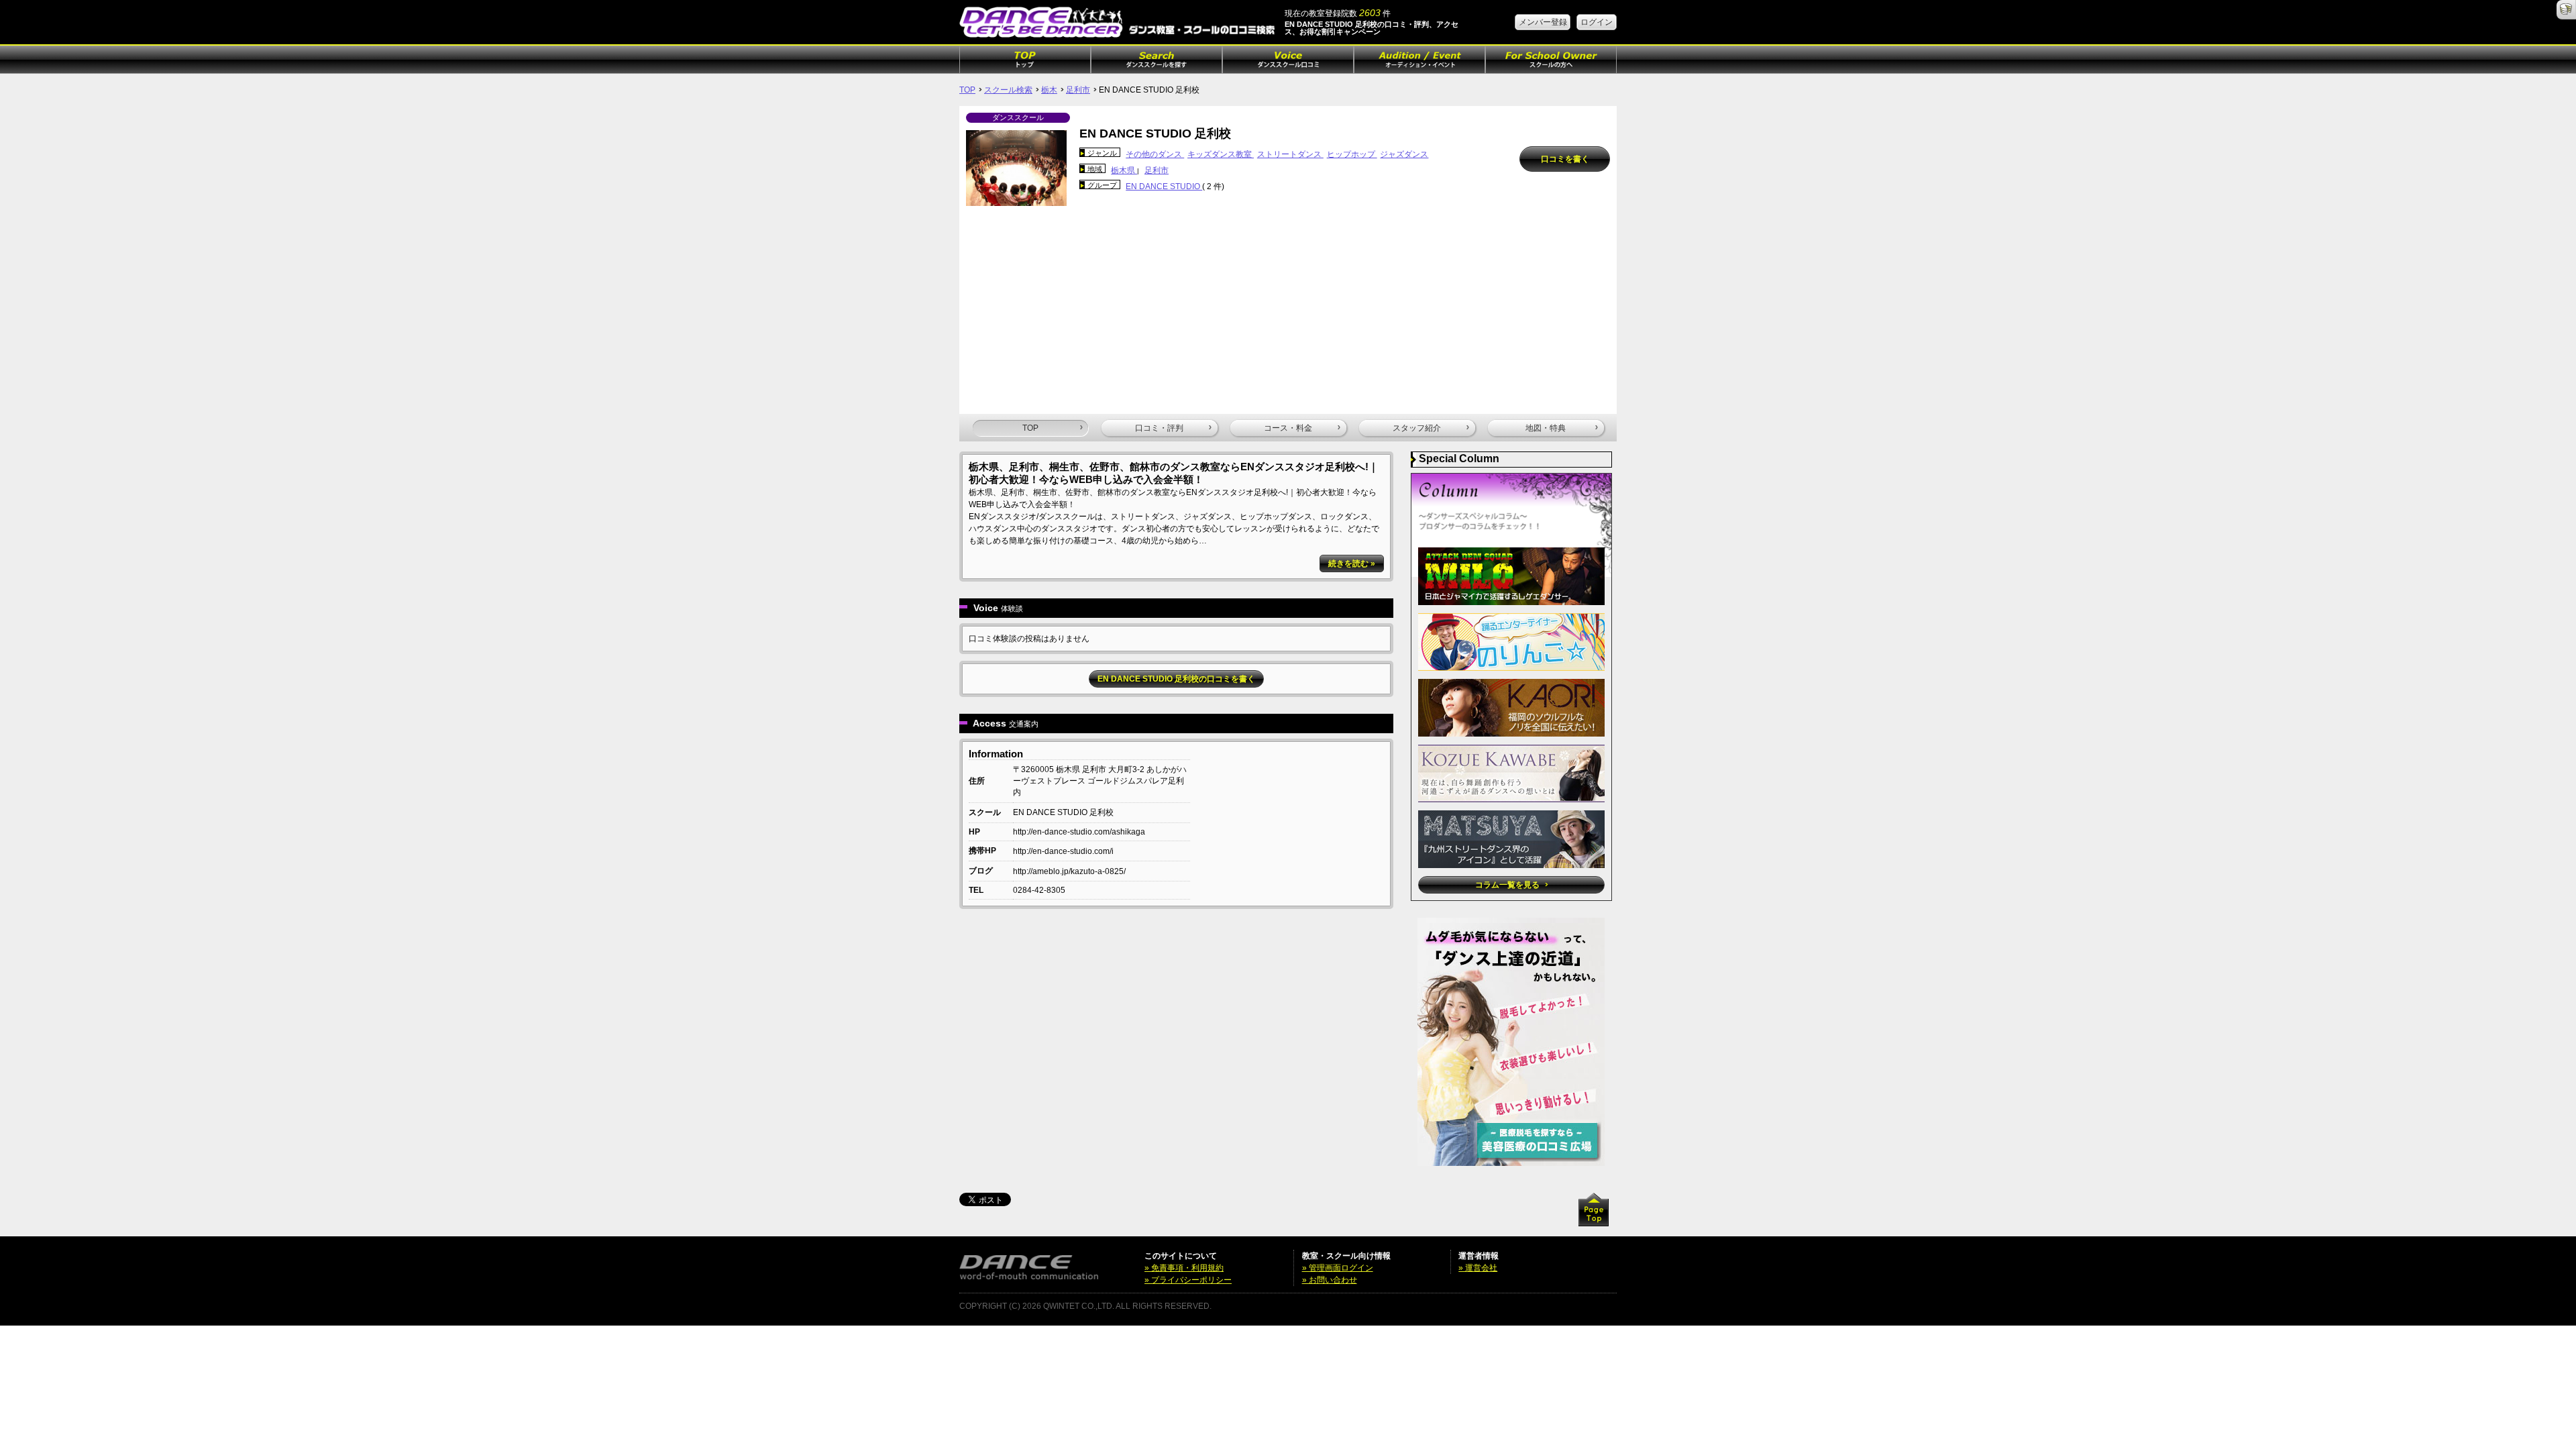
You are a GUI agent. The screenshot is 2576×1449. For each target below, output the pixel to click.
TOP (967, 90)
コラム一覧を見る (1508, 885)
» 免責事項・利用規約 (1184, 1268)
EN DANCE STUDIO (1164, 186)
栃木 (1049, 90)
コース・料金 (1288, 428)
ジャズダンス (1404, 154)
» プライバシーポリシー (1188, 1280)
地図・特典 (1546, 428)
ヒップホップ (1352, 154)
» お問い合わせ (1330, 1280)
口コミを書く (1565, 159)
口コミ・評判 (1159, 428)
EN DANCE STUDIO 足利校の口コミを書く (1176, 679)
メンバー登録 (1543, 22)
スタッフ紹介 (1417, 428)
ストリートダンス (1290, 154)
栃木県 (1124, 170)
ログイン (1597, 22)
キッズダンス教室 (1221, 154)
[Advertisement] (1288, 307)
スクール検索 (1008, 90)
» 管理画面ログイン (1338, 1268)
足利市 (1078, 90)
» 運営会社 (1478, 1268)
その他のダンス (1155, 154)
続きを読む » (1352, 563)
